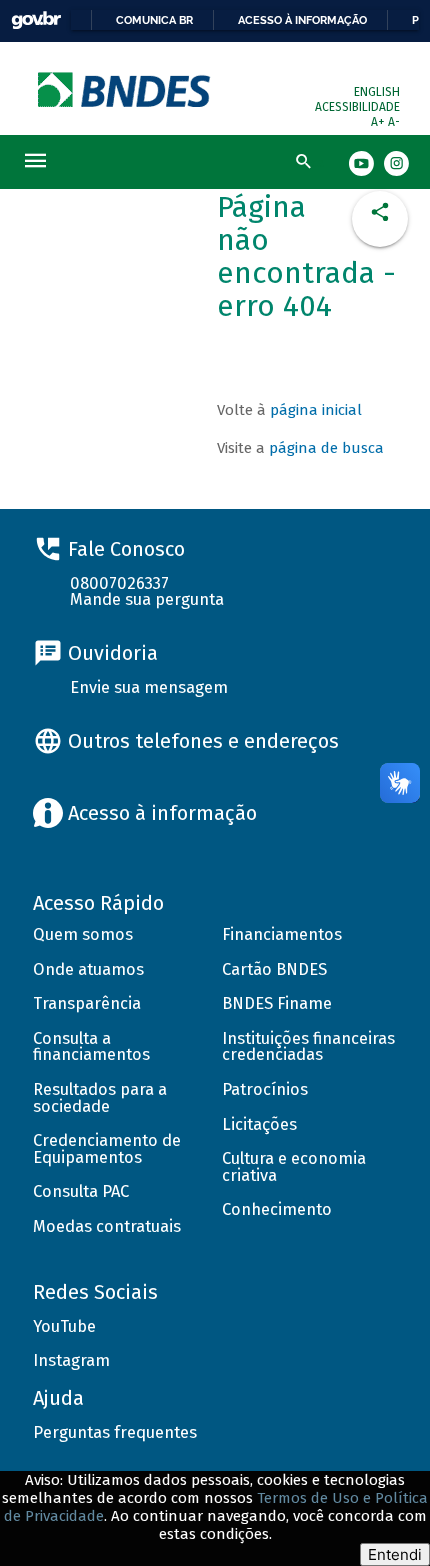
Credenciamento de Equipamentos (107, 1149)
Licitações (259, 1124)
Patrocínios (265, 1089)
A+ (379, 122)
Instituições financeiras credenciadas (308, 1047)
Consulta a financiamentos (91, 1047)
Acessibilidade (357, 107)
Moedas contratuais (107, 1226)
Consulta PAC (81, 1191)
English (377, 92)
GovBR (36, 20)
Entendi (395, 1554)
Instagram (71, 1360)
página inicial (316, 410)
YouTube (64, 1326)
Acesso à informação (302, 20)
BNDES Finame (277, 1003)
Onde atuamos (88, 969)
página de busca (326, 448)
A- (394, 122)
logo (125, 89)
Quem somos (83, 934)
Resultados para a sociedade (100, 1098)
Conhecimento (277, 1209)
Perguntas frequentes (115, 1432)
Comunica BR (154, 20)
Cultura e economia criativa (294, 1167)
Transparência (87, 1003)
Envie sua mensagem (149, 687)
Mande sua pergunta (147, 599)
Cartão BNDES (274, 969)
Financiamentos (282, 934)
